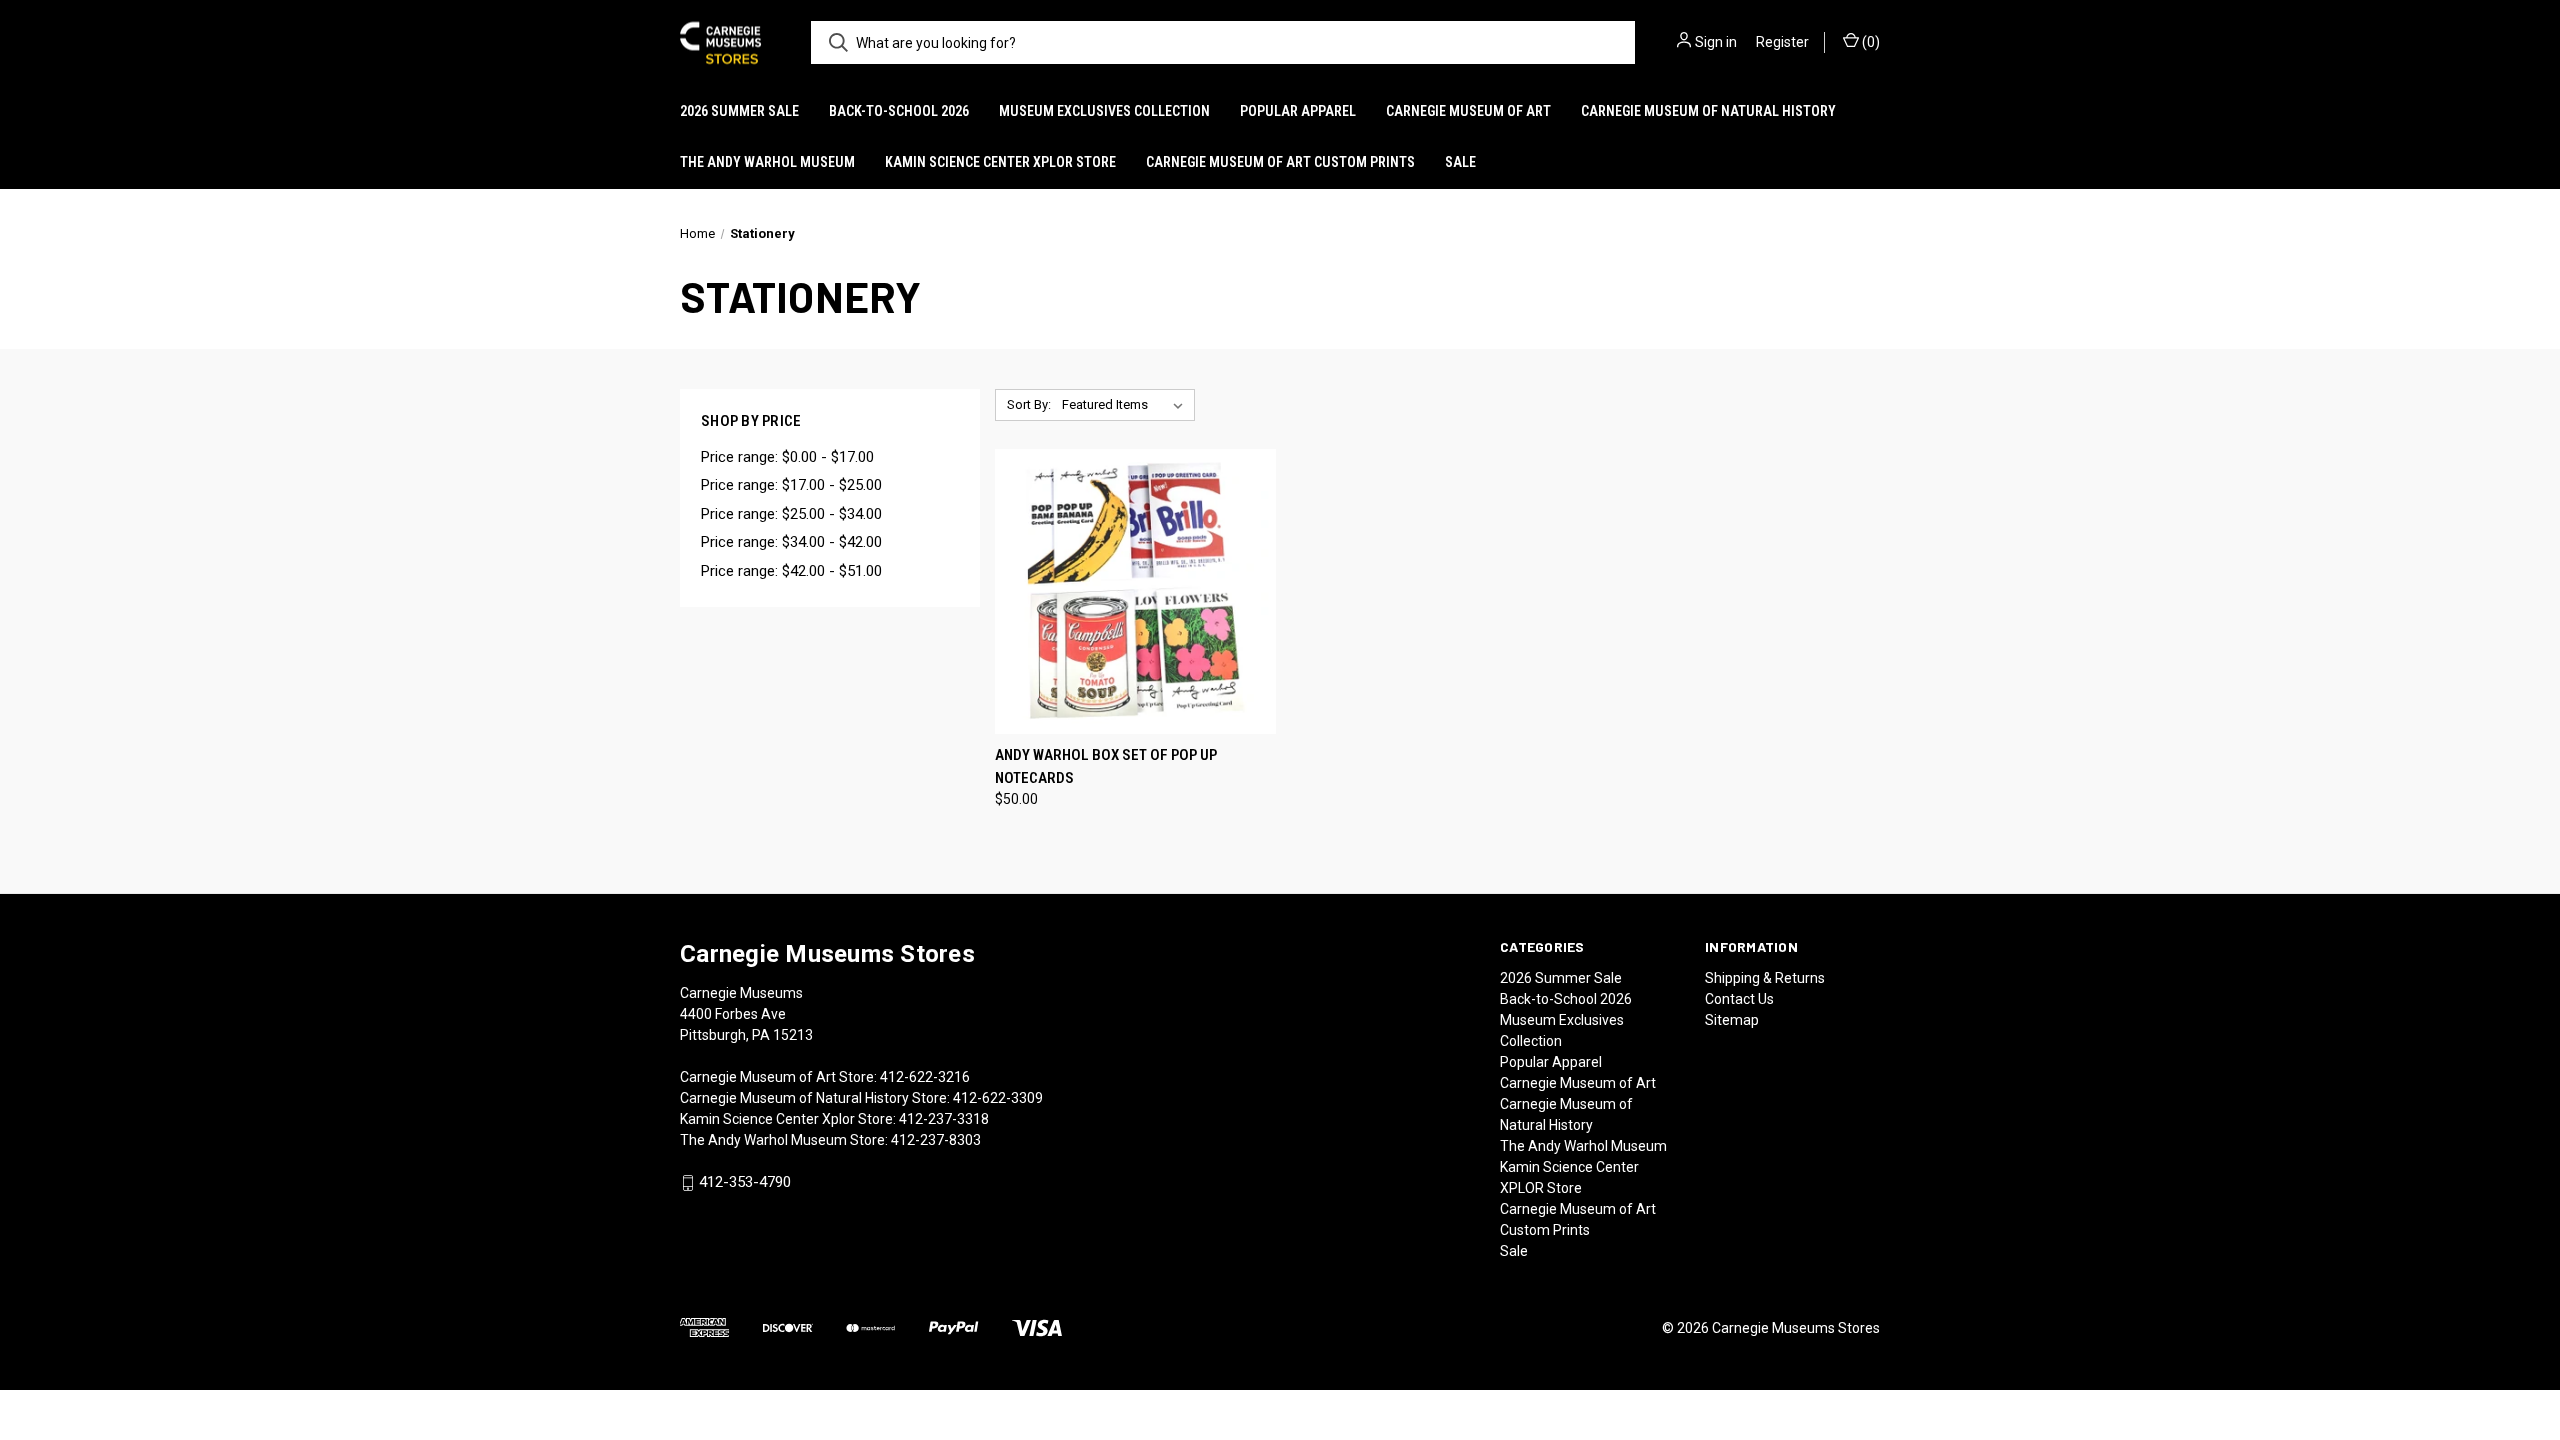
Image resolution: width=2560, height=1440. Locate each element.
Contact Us (1739, 999)
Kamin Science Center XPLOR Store (1000, 162)
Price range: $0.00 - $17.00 (787, 457)
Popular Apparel (1298, 111)
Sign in (1716, 42)
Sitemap (1732, 1020)
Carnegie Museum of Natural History (1708, 111)
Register (1782, 42)
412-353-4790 (745, 1183)
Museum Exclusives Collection (1104, 111)
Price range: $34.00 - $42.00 (791, 542)
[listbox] (1126, 405)
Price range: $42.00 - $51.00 (791, 571)
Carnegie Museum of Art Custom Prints (1280, 162)
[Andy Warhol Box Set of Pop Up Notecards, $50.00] (1135, 591)
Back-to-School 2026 (899, 111)
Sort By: (1029, 404)
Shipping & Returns (1765, 978)
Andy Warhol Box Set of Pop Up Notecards (1106, 766)
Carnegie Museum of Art (1468, 111)
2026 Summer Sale (739, 111)
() (1869, 42)
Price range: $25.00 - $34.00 (791, 514)
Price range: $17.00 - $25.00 (791, 485)
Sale (1460, 162)
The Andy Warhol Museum (767, 162)
